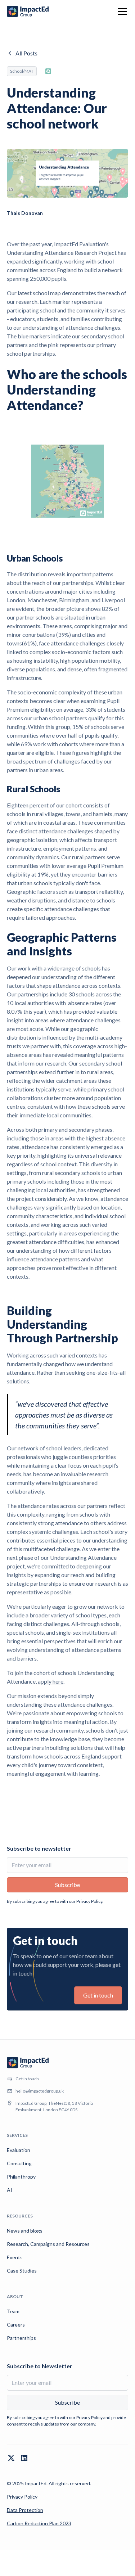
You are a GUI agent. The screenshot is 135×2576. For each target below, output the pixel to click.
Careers (16, 2325)
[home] (28, 12)
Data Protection (25, 2510)
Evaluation (19, 2150)
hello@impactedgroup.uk (40, 2091)
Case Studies (22, 2271)
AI (10, 2190)
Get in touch (98, 1995)
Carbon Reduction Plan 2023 (39, 2523)
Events (15, 2257)
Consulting (19, 2163)
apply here (51, 1681)
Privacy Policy (22, 2497)
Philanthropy (21, 2177)
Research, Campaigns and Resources (48, 2244)
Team (13, 2311)
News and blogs (25, 2231)
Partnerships (21, 2338)
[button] (121, 12)
